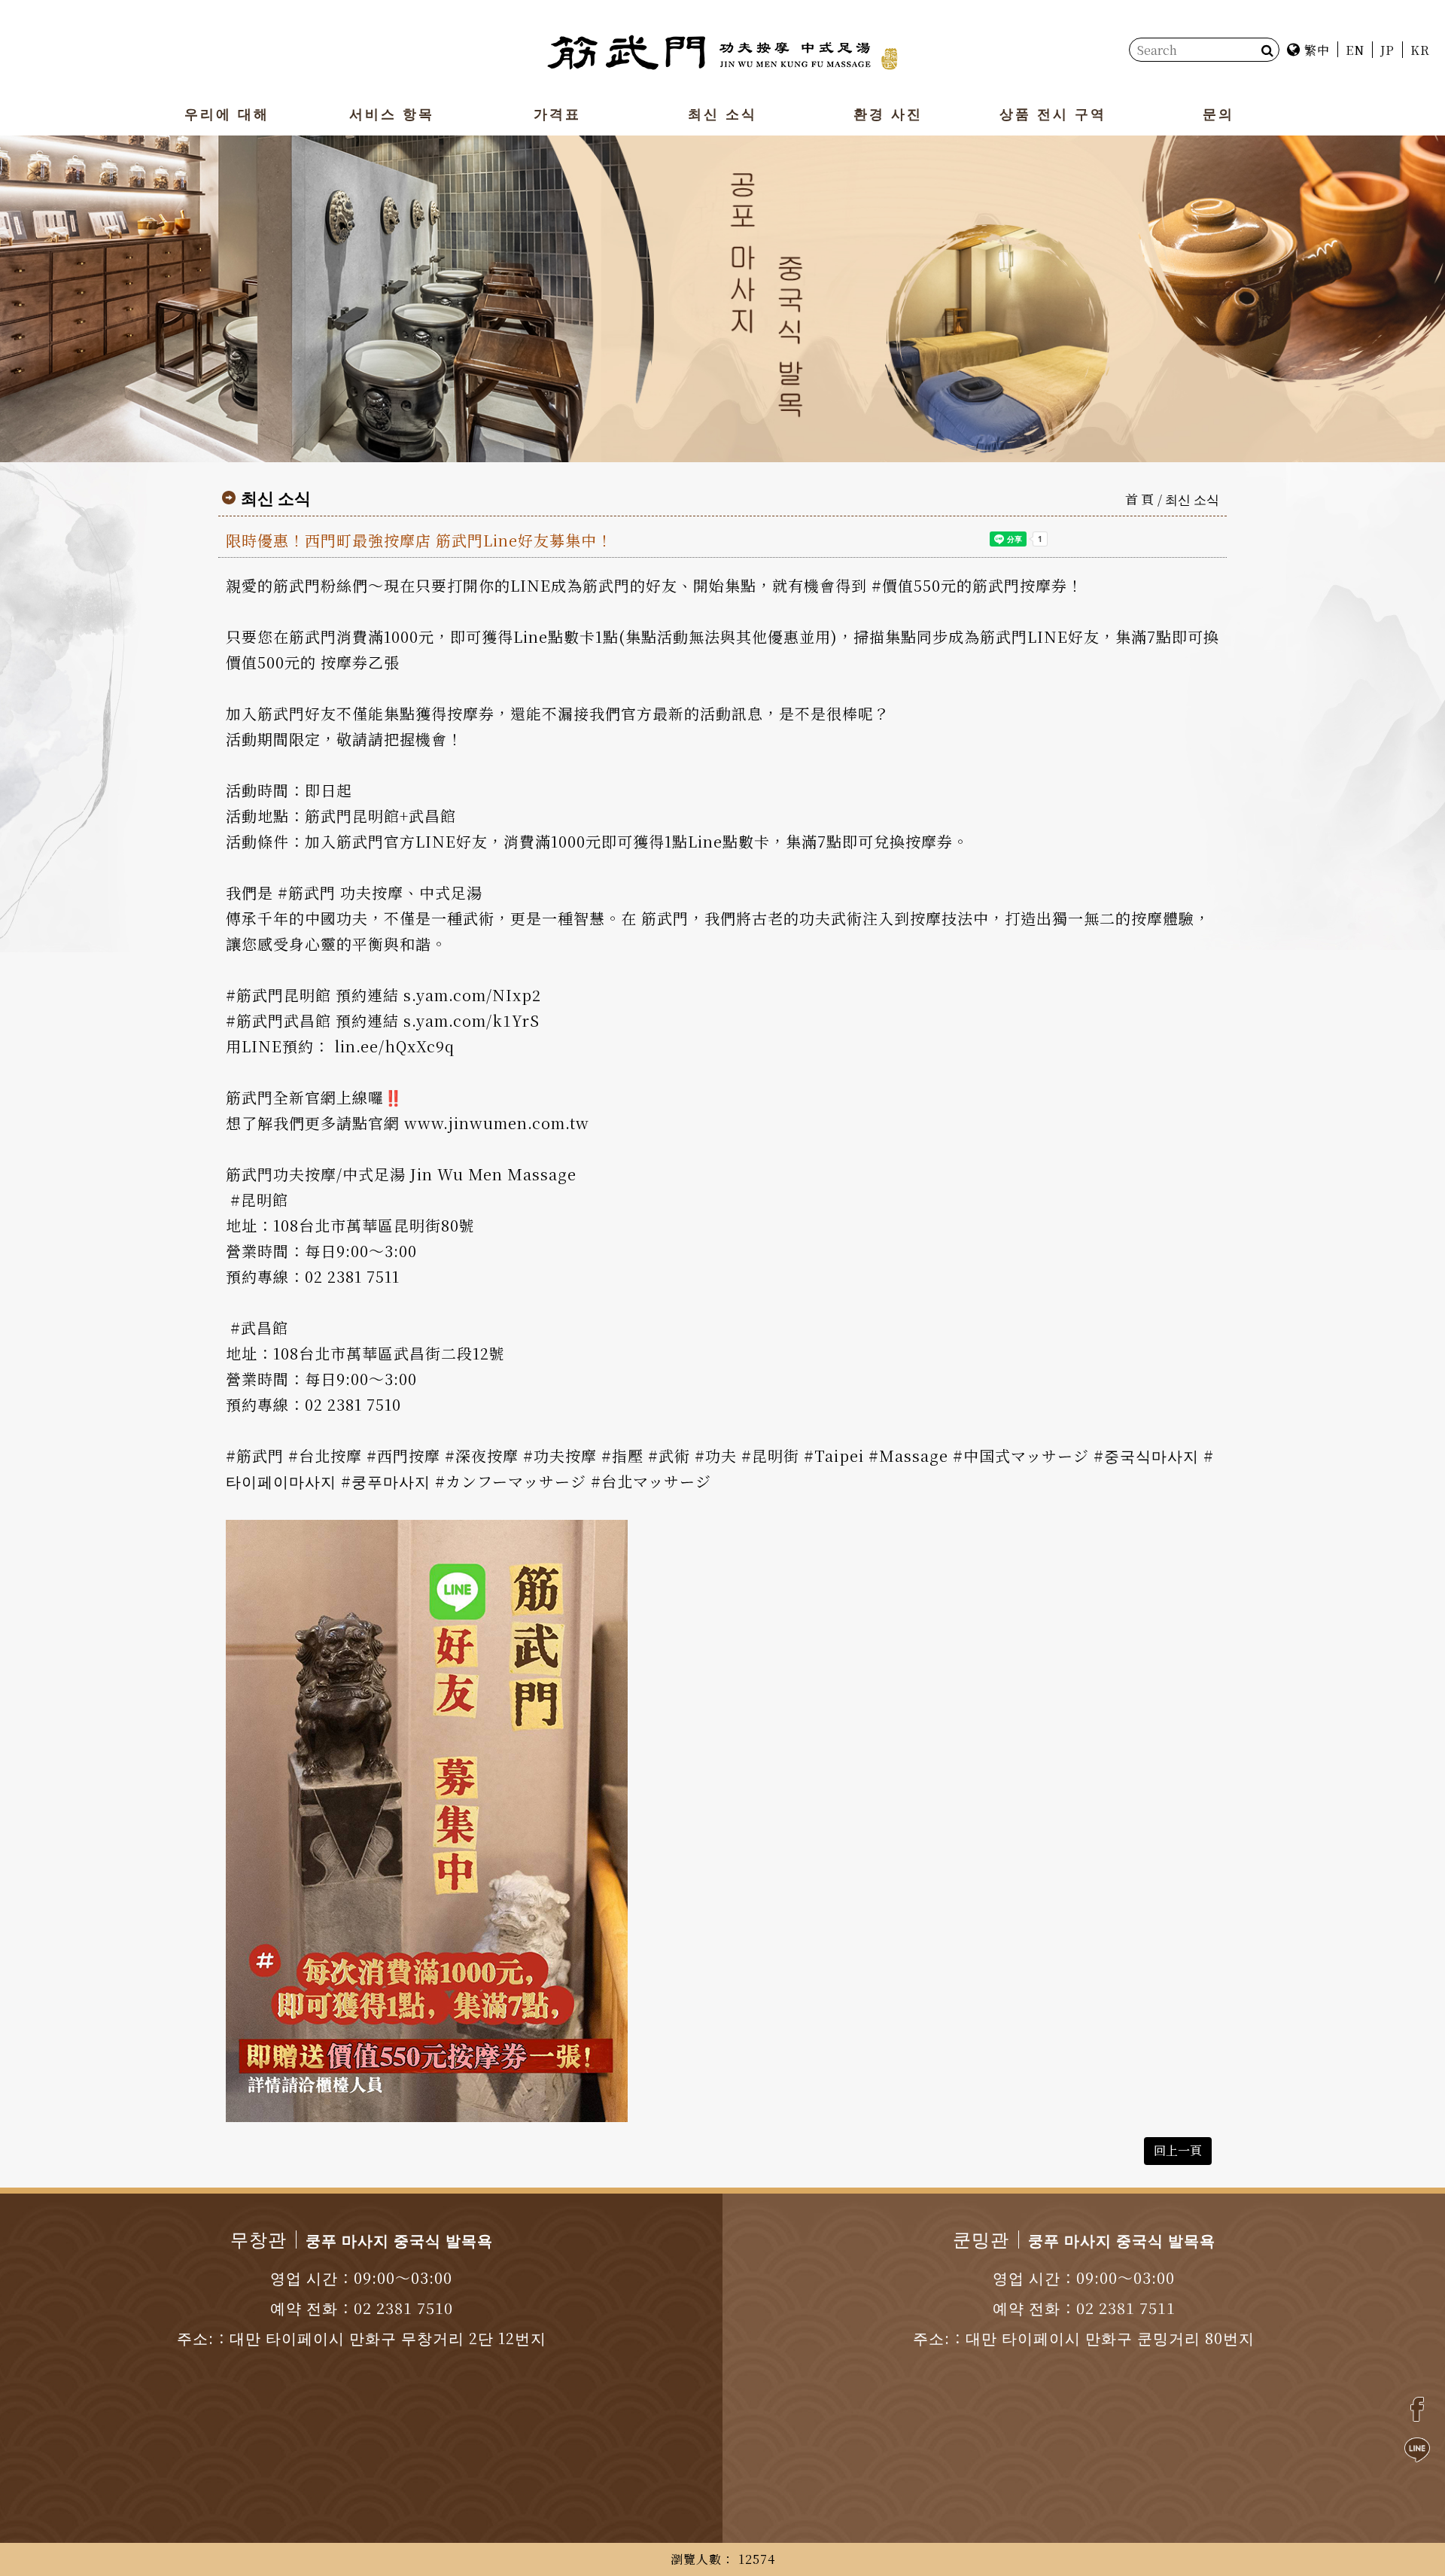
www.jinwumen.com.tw (497, 1123)
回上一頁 (1178, 2150)
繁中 (1315, 50)
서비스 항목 (392, 113)
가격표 (557, 113)
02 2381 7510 (403, 2308)
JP (1387, 50)
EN (1355, 50)
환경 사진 (887, 113)
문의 (1218, 113)
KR (1420, 50)
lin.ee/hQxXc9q (394, 1046)
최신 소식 (722, 113)
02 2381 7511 (1126, 2308)
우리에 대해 (227, 113)
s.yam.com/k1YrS (472, 1020)
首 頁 (1139, 499)
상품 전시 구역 (1053, 113)
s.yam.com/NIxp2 (472, 995)
